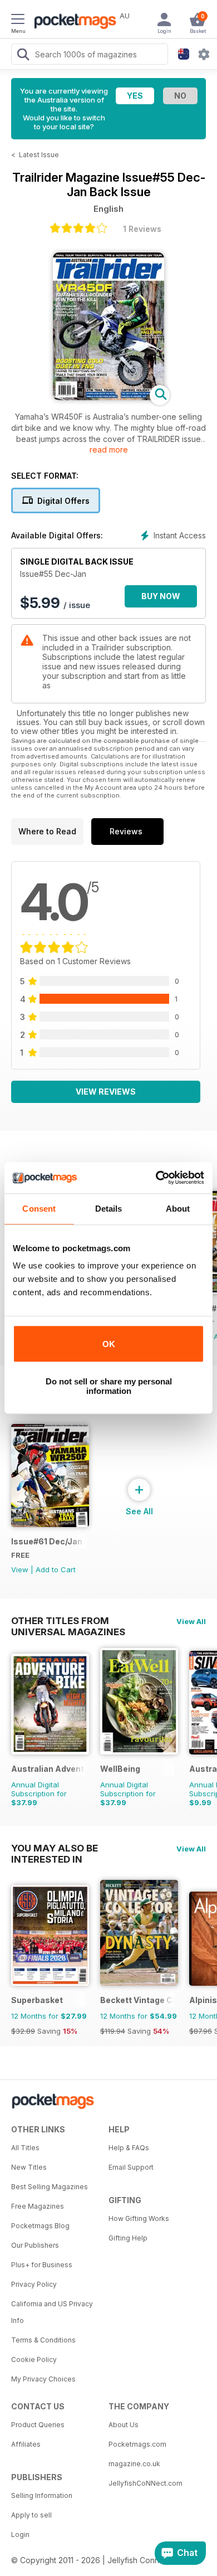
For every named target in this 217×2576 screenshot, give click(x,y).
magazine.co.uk (134, 2464)
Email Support (131, 2167)
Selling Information (42, 2495)
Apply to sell (31, 2515)
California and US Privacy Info (52, 2312)
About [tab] (178, 1209)
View (20, 1569)
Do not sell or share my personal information (109, 1386)
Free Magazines (38, 2206)
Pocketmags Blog (40, 2226)
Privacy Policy (34, 2284)
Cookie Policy (34, 2359)
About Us (124, 2425)
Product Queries (38, 2425)
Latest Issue (39, 155)
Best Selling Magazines (50, 2187)
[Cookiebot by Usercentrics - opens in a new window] (156, 1178)
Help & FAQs (129, 2148)
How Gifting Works (139, 2218)
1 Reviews (142, 229)
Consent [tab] (39, 1209)
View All (191, 1621)
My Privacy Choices (43, 2379)
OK (109, 1344)
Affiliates (26, 2444)
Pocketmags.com (137, 2444)
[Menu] (18, 21)
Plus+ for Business (42, 2265)
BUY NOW (161, 596)
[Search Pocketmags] (23, 56)
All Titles (25, 2148)
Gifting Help (128, 2238)
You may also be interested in (55, 1848)
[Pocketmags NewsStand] (72, 22)
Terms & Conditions (43, 2340)
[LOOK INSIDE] (108, 397)
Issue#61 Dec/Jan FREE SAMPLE (48, 1541)
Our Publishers (35, 2245)
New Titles (29, 2167)
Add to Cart (56, 1569)
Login (20, 2534)
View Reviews (106, 1092)
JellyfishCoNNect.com (146, 2483)
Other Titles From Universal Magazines (68, 1621)
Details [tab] (109, 1209)
